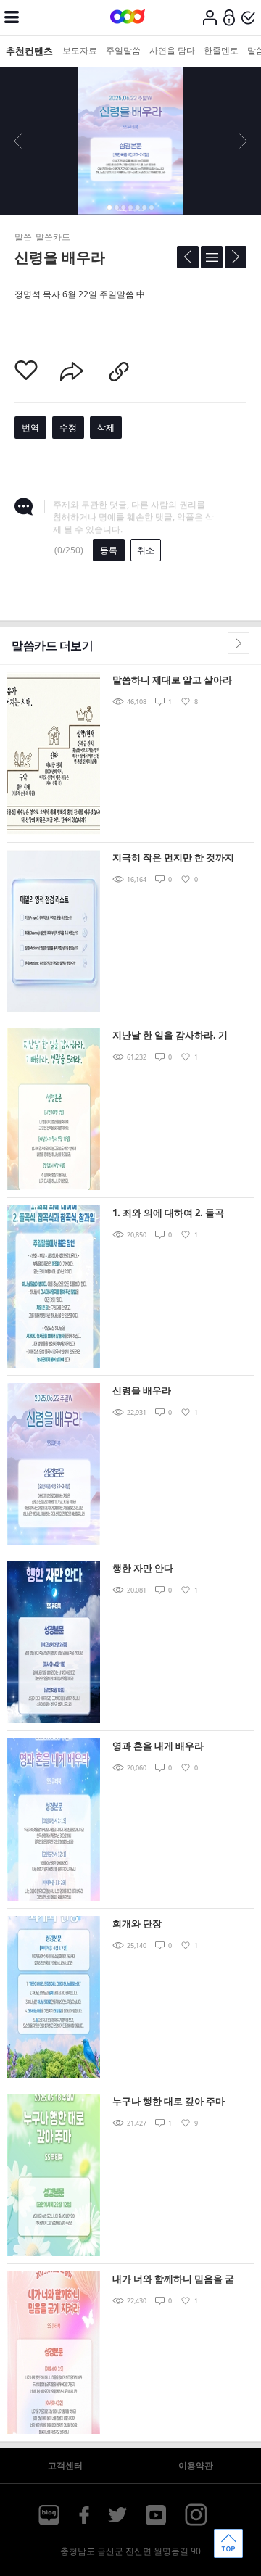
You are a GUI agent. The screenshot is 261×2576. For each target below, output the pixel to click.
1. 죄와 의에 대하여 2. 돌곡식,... (168, 1214)
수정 (68, 428)
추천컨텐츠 (29, 51)
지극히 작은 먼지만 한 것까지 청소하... (173, 858)
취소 (146, 550)
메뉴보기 (12, 17)
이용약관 (196, 2465)
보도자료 (80, 50)
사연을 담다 (172, 50)
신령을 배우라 (142, 1390)
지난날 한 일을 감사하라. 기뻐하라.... (170, 1036)
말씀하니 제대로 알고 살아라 (172, 680)
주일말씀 (123, 50)
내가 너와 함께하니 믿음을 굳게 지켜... (173, 2280)
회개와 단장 (137, 1923)
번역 (30, 428)
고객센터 (65, 2465)
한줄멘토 (221, 50)
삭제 (106, 428)
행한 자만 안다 (143, 1568)
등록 (109, 550)
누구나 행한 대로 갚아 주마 (169, 2101)
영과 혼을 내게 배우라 (158, 1746)
